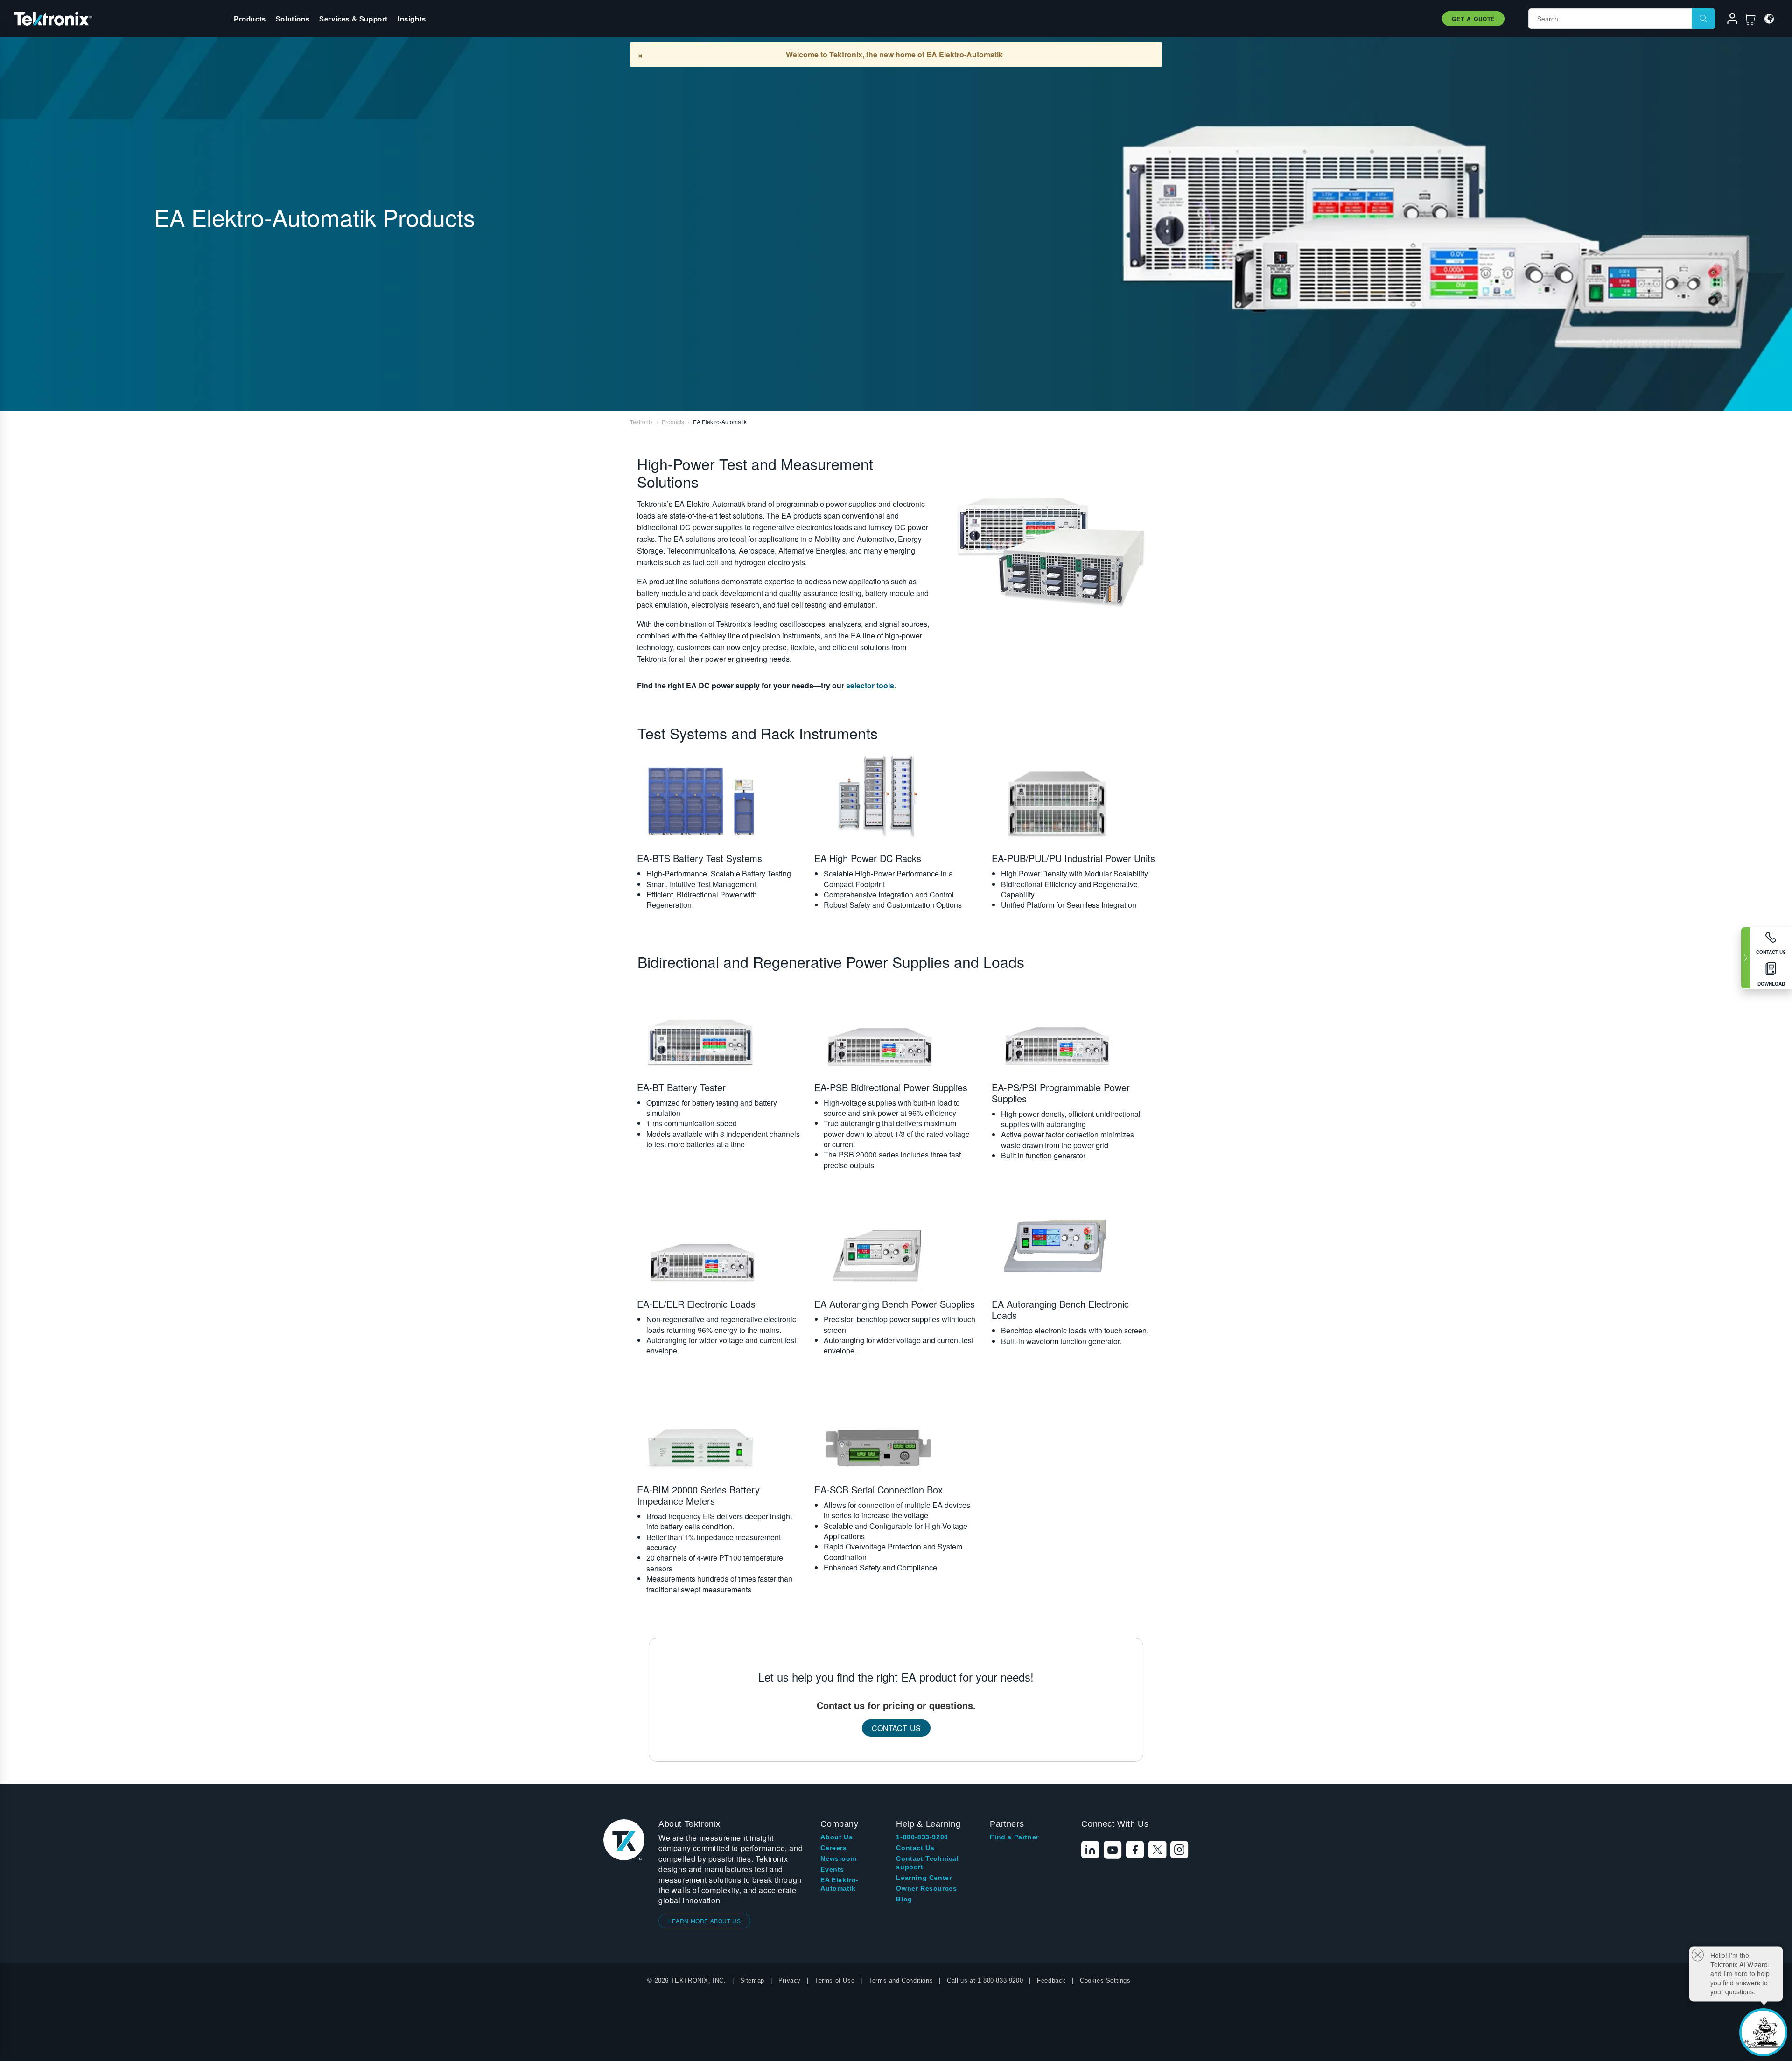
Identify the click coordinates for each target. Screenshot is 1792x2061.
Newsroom (838, 1858)
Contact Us (896, 1728)
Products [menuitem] (250, 19)
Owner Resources (926, 1888)
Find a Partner (1014, 1837)
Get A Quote (1473, 19)
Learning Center (924, 1878)
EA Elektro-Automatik (840, 1884)
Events (832, 1869)
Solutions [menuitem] (293, 19)
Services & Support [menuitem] (353, 19)
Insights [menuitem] (412, 19)
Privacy (790, 1980)
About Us (836, 1837)
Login (1728, 20)
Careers (833, 1848)
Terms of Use (835, 1980)
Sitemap (752, 1980)
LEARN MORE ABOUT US (704, 1921)
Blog (904, 1899)
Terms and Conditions (901, 1980)
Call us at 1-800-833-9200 (985, 1980)
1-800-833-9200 (922, 1837)
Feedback (1051, 1980)
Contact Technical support (927, 1863)
